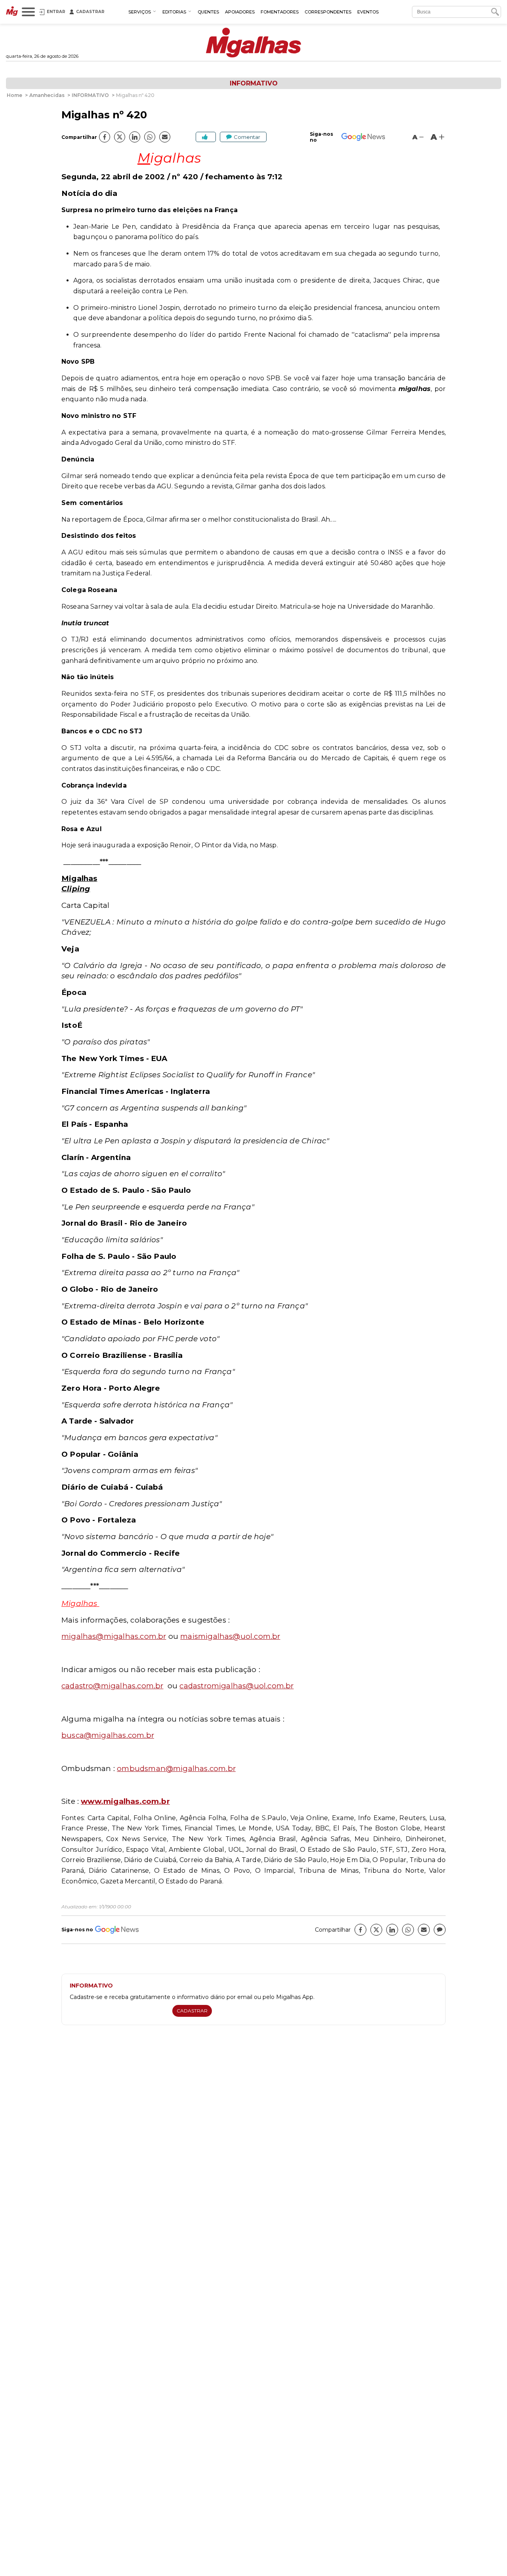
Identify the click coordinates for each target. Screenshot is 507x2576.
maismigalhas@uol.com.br (230, 1636)
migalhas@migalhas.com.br (114, 1636)
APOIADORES (240, 12)
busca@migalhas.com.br (108, 1735)
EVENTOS (368, 12)
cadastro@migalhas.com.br (112, 1686)
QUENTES (208, 12)
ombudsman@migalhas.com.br (176, 1768)
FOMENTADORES (280, 12)
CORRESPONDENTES (328, 12)
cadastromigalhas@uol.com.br (236, 1686)
